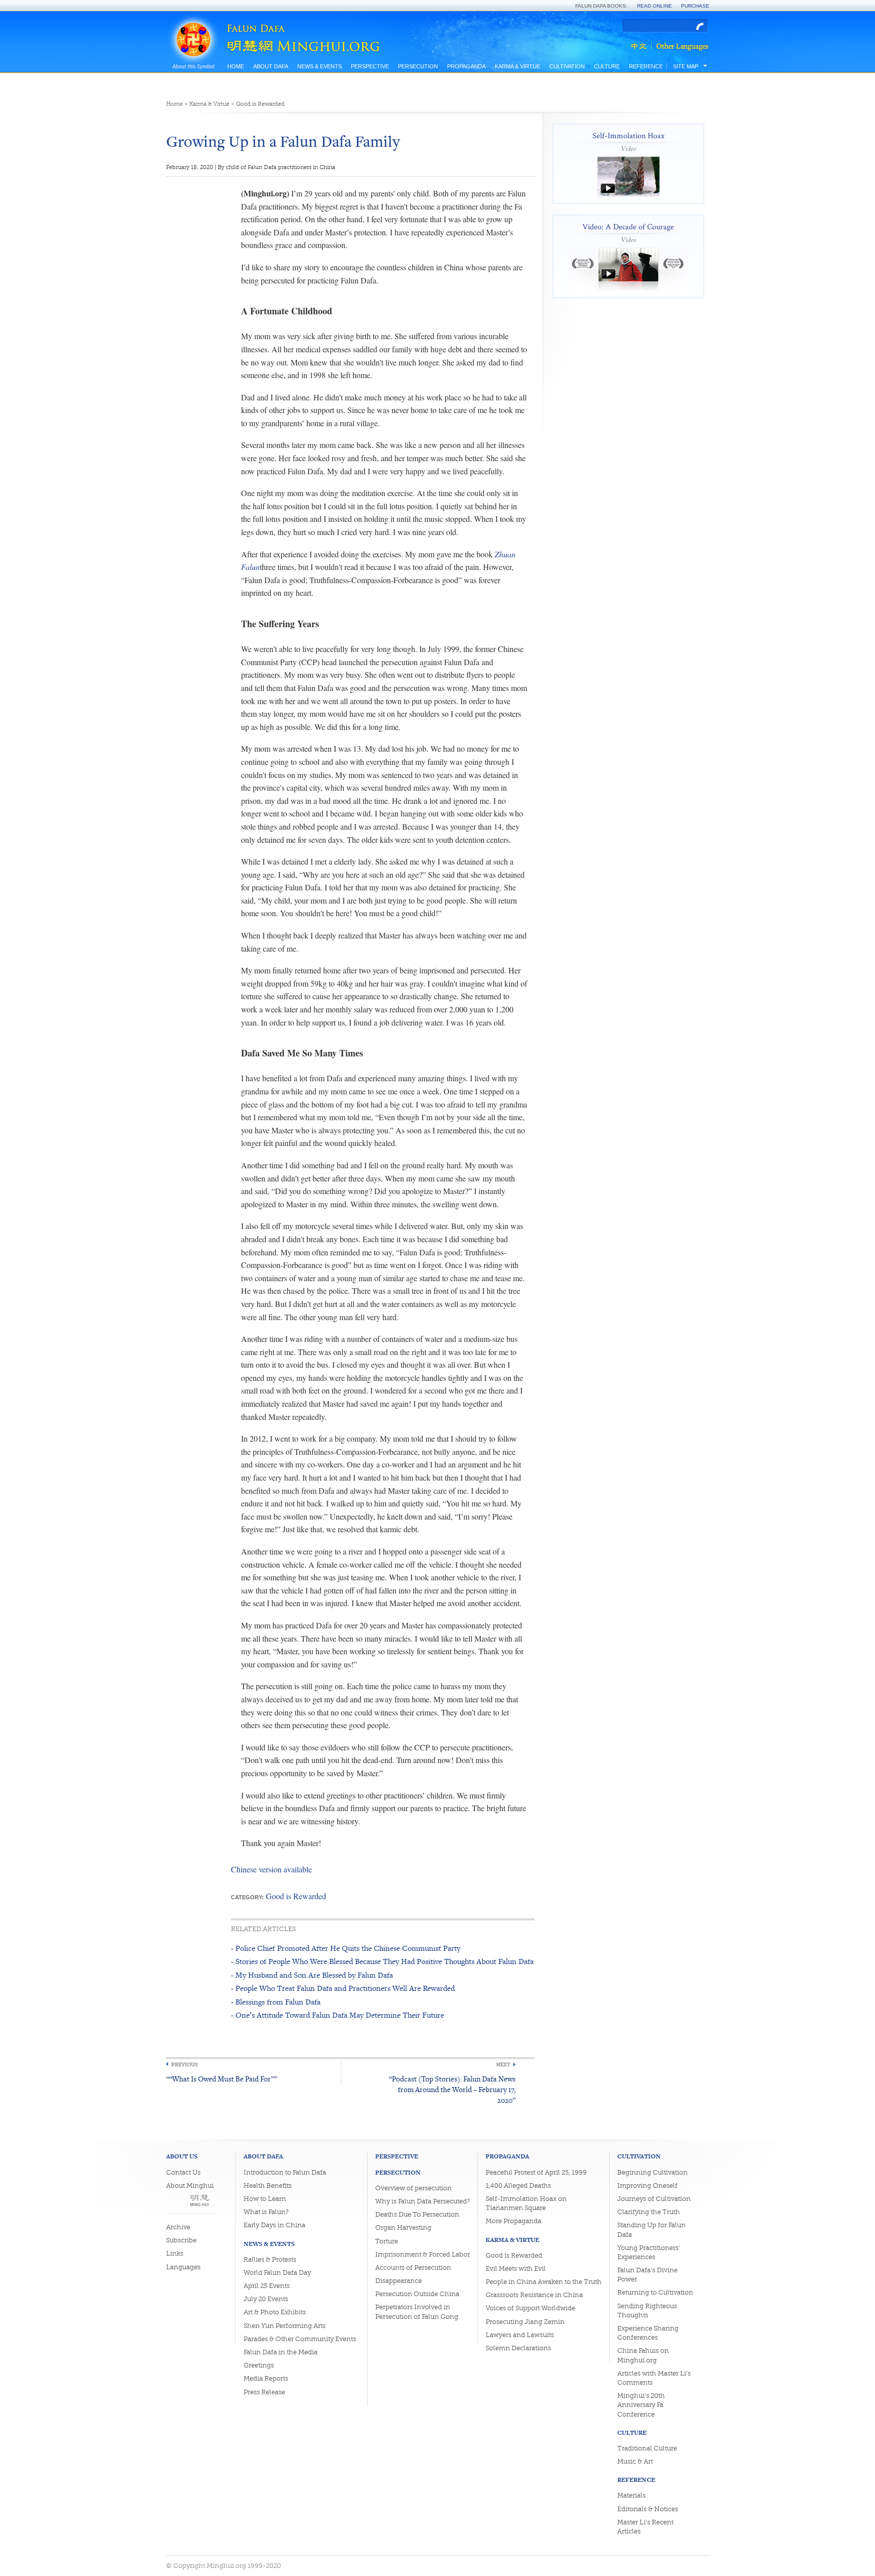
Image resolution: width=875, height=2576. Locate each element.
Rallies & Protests (270, 2259)
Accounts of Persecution (413, 2267)
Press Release (264, 2392)
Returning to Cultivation (655, 2292)
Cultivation (567, 66)
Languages (183, 2267)
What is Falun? (266, 2212)
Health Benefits (268, 2185)
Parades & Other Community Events (300, 2339)
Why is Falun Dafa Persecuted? (423, 2201)
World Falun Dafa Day (277, 2273)
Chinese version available (271, 1869)
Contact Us (183, 2172)
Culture (607, 66)
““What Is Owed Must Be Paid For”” (222, 2079)
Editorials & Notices (648, 2509)
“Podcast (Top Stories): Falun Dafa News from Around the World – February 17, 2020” (452, 2089)
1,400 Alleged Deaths (518, 2185)
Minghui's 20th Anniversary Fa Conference (641, 2405)
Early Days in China (274, 2225)
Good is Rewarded (260, 104)
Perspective (370, 66)
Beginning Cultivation (652, 2172)
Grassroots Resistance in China (534, 2295)
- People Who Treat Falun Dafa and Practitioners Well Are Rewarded (343, 1988)
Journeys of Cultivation (654, 2199)
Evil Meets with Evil (516, 2268)
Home (236, 66)
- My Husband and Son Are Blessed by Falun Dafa (312, 1975)
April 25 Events (267, 2286)
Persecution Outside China (417, 2294)
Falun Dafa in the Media (281, 2352)
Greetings (259, 2365)
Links (175, 2253)
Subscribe (181, 2240)
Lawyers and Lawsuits (520, 2335)
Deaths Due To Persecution (417, 2214)
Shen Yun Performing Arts (285, 2326)
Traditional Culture (647, 2448)
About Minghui (190, 2185)
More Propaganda (513, 2221)
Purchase (695, 6)
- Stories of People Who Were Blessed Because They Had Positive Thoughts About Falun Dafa (382, 1961)
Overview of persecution (413, 2188)
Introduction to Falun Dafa (285, 2172)
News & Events (320, 66)
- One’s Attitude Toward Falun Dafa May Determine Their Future (337, 2015)
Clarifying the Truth (649, 2212)
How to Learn (265, 2199)
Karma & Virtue (518, 66)
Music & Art (635, 2461)
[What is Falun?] (193, 27)
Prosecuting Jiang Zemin (525, 2322)
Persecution (418, 66)
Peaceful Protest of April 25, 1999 (536, 2172)
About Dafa (271, 66)
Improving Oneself (647, 2185)
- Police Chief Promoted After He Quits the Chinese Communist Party (346, 1948)
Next (503, 2064)
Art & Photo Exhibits (275, 2312)
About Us (182, 2156)
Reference (646, 66)
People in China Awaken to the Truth (544, 2282)
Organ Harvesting (403, 2227)
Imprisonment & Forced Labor (423, 2254)
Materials (631, 2495)
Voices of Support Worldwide (530, 2308)
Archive (178, 2227)
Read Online (654, 6)
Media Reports (266, 2378)
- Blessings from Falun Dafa (276, 2002)
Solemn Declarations (518, 2348)
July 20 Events (266, 2299)
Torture (387, 2241)
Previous (185, 2064)
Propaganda (466, 66)
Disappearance (399, 2281)
